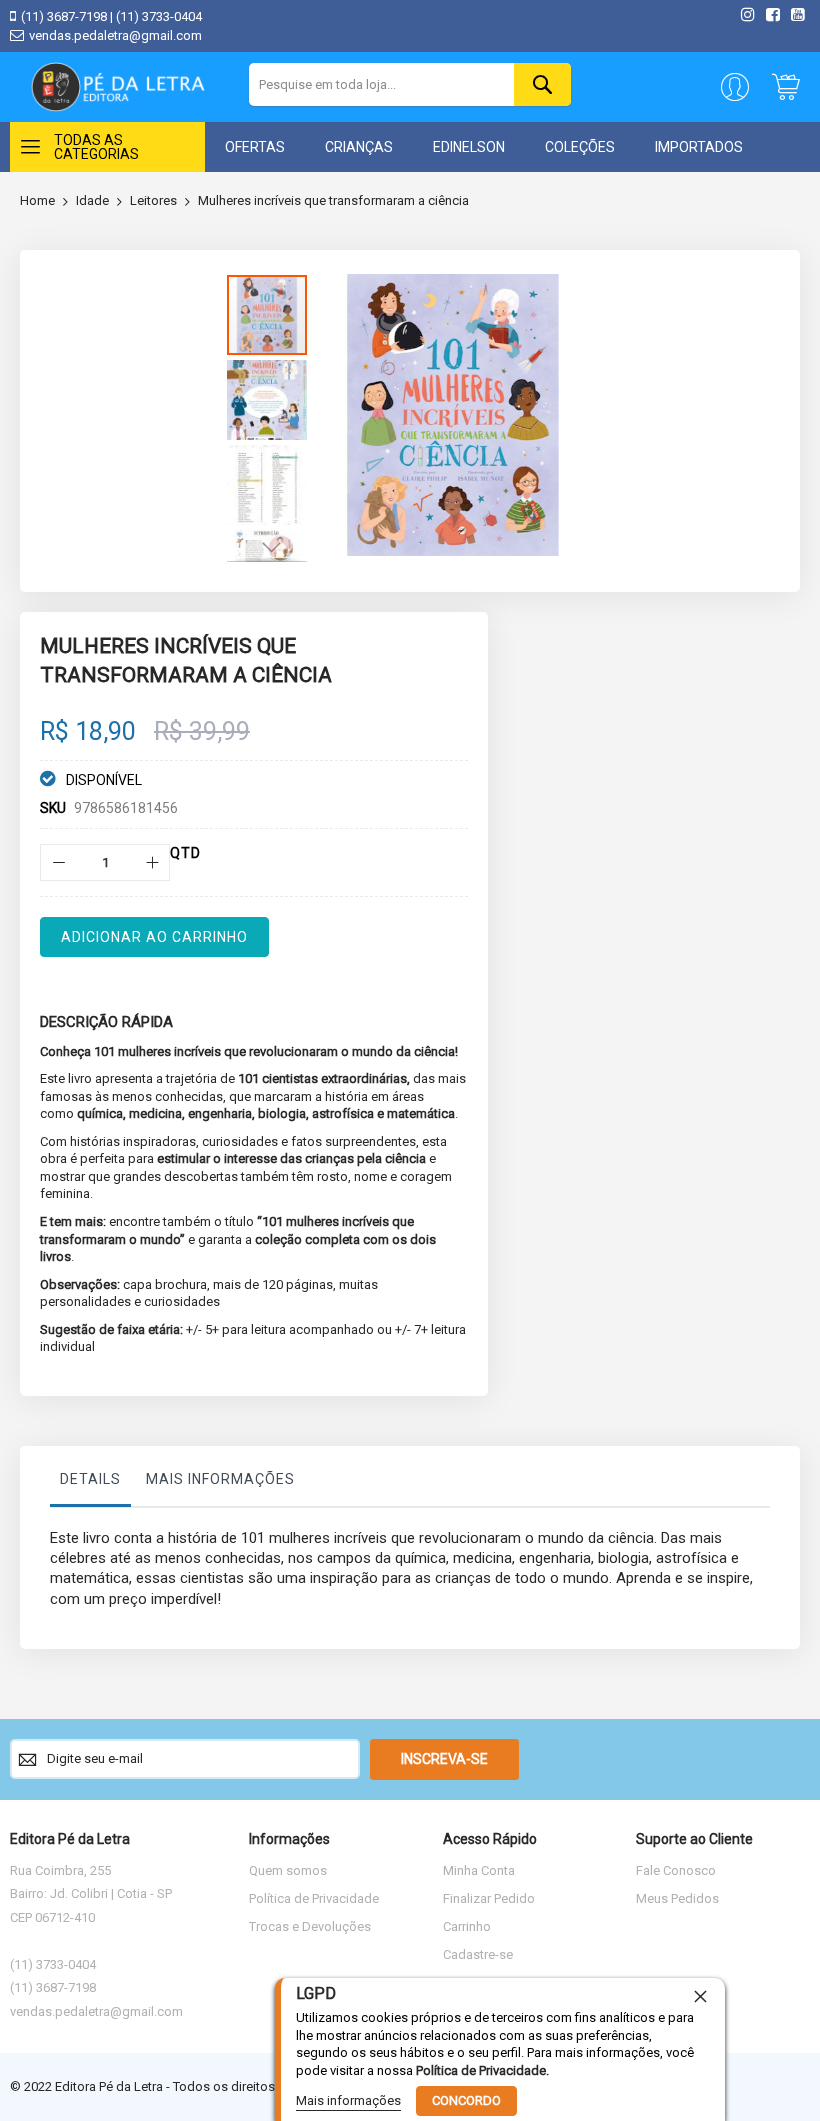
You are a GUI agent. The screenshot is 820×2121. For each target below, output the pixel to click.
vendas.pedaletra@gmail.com (115, 35)
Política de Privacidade (314, 1898)
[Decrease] (58, 862)
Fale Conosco (676, 1870)
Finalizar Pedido (489, 1898)
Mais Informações (220, 1479)
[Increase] (151, 862)
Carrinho (467, 1926)
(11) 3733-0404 (159, 16)
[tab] (90, 1484)
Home (37, 200)
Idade (92, 200)
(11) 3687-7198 (64, 16)
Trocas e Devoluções (310, 1926)
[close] (700, 1996)
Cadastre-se (478, 1954)
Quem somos (288, 1870)
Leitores (153, 200)
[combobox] (410, 84)
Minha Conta (479, 1870)
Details (90, 1479)
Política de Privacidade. (482, 2070)
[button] (269, 397)
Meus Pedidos (677, 1898)
